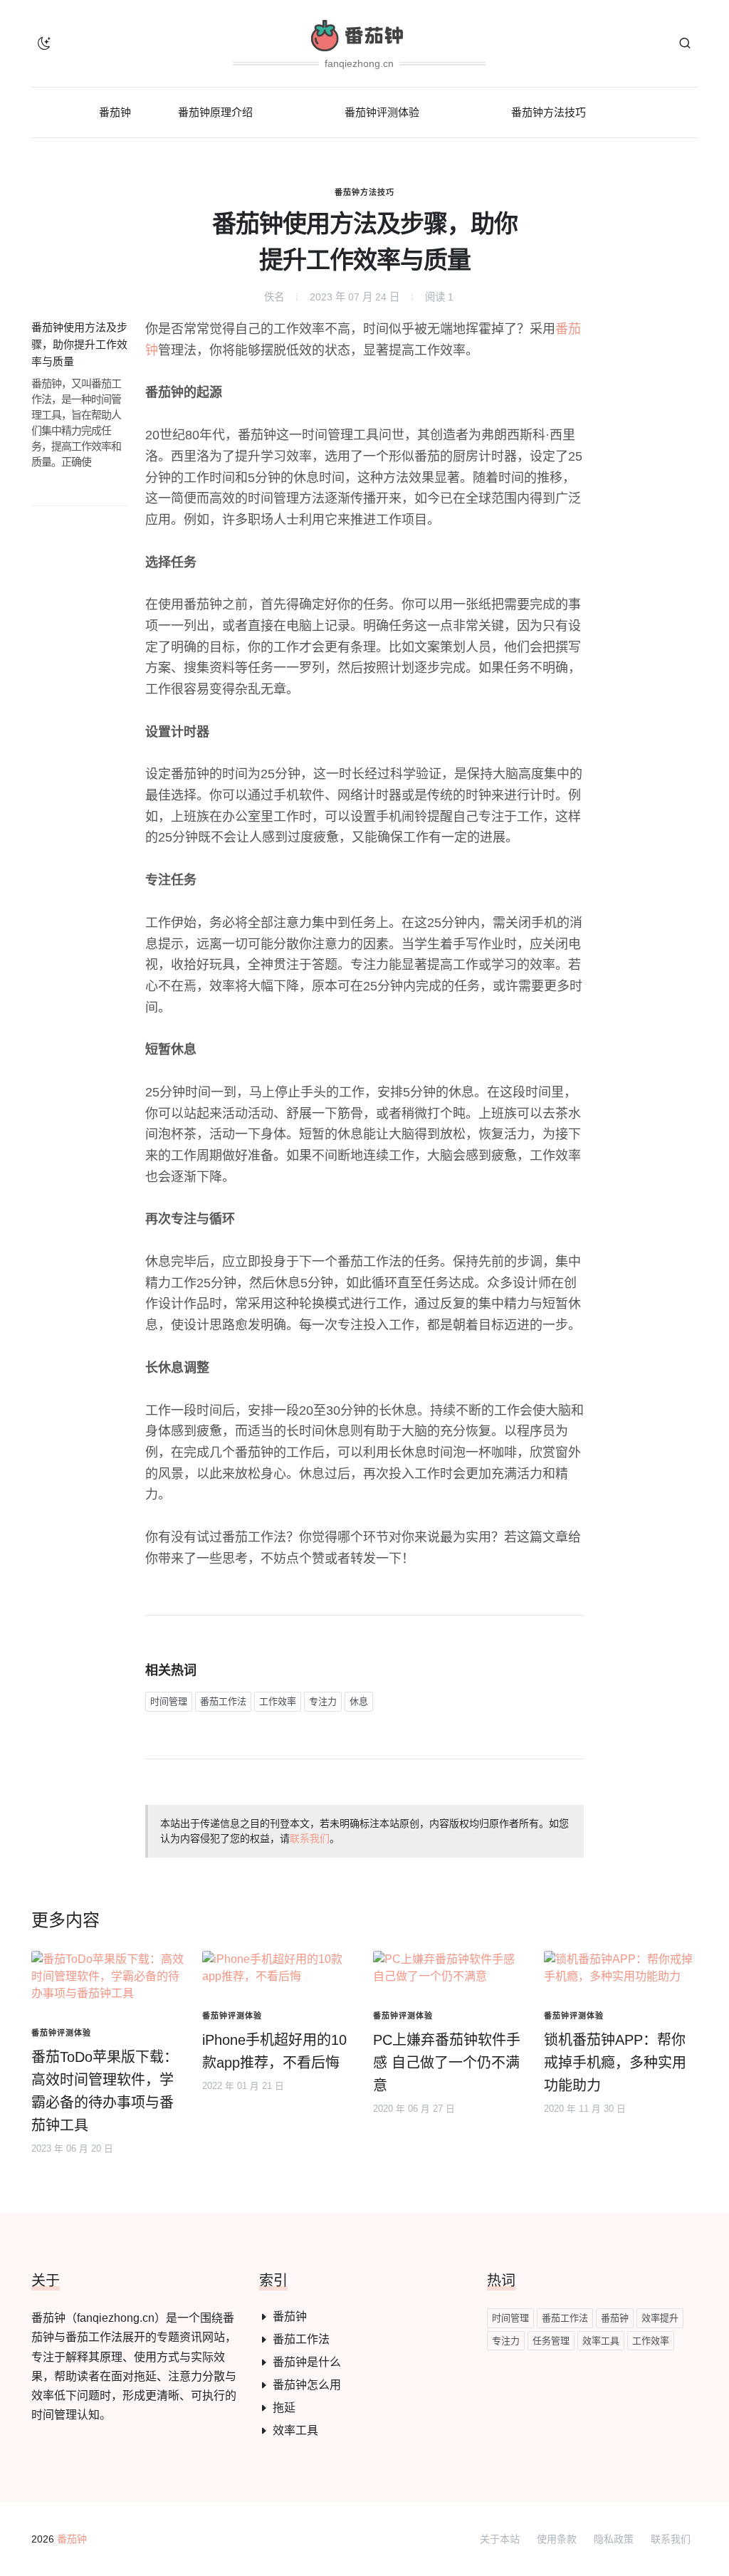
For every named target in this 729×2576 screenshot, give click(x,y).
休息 (359, 1701)
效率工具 (295, 2430)
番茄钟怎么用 (307, 2385)
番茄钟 (290, 2316)
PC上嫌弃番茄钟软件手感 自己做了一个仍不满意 (447, 2063)
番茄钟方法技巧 (364, 192)
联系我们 (310, 1838)
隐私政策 (614, 2539)
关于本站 (500, 2539)
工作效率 (278, 1701)
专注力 (323, 1701)
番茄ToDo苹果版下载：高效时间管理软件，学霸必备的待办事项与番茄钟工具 (105, 2091)
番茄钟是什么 (307, 2362)
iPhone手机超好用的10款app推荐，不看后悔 (274, 2051)
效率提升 (660, 2318)
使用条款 (557, 2539)
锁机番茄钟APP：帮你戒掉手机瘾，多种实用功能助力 (615, 2063)
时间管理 (169, 1701)
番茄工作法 (223, 1701)
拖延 (284, 2408)
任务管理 (551, 2341)
